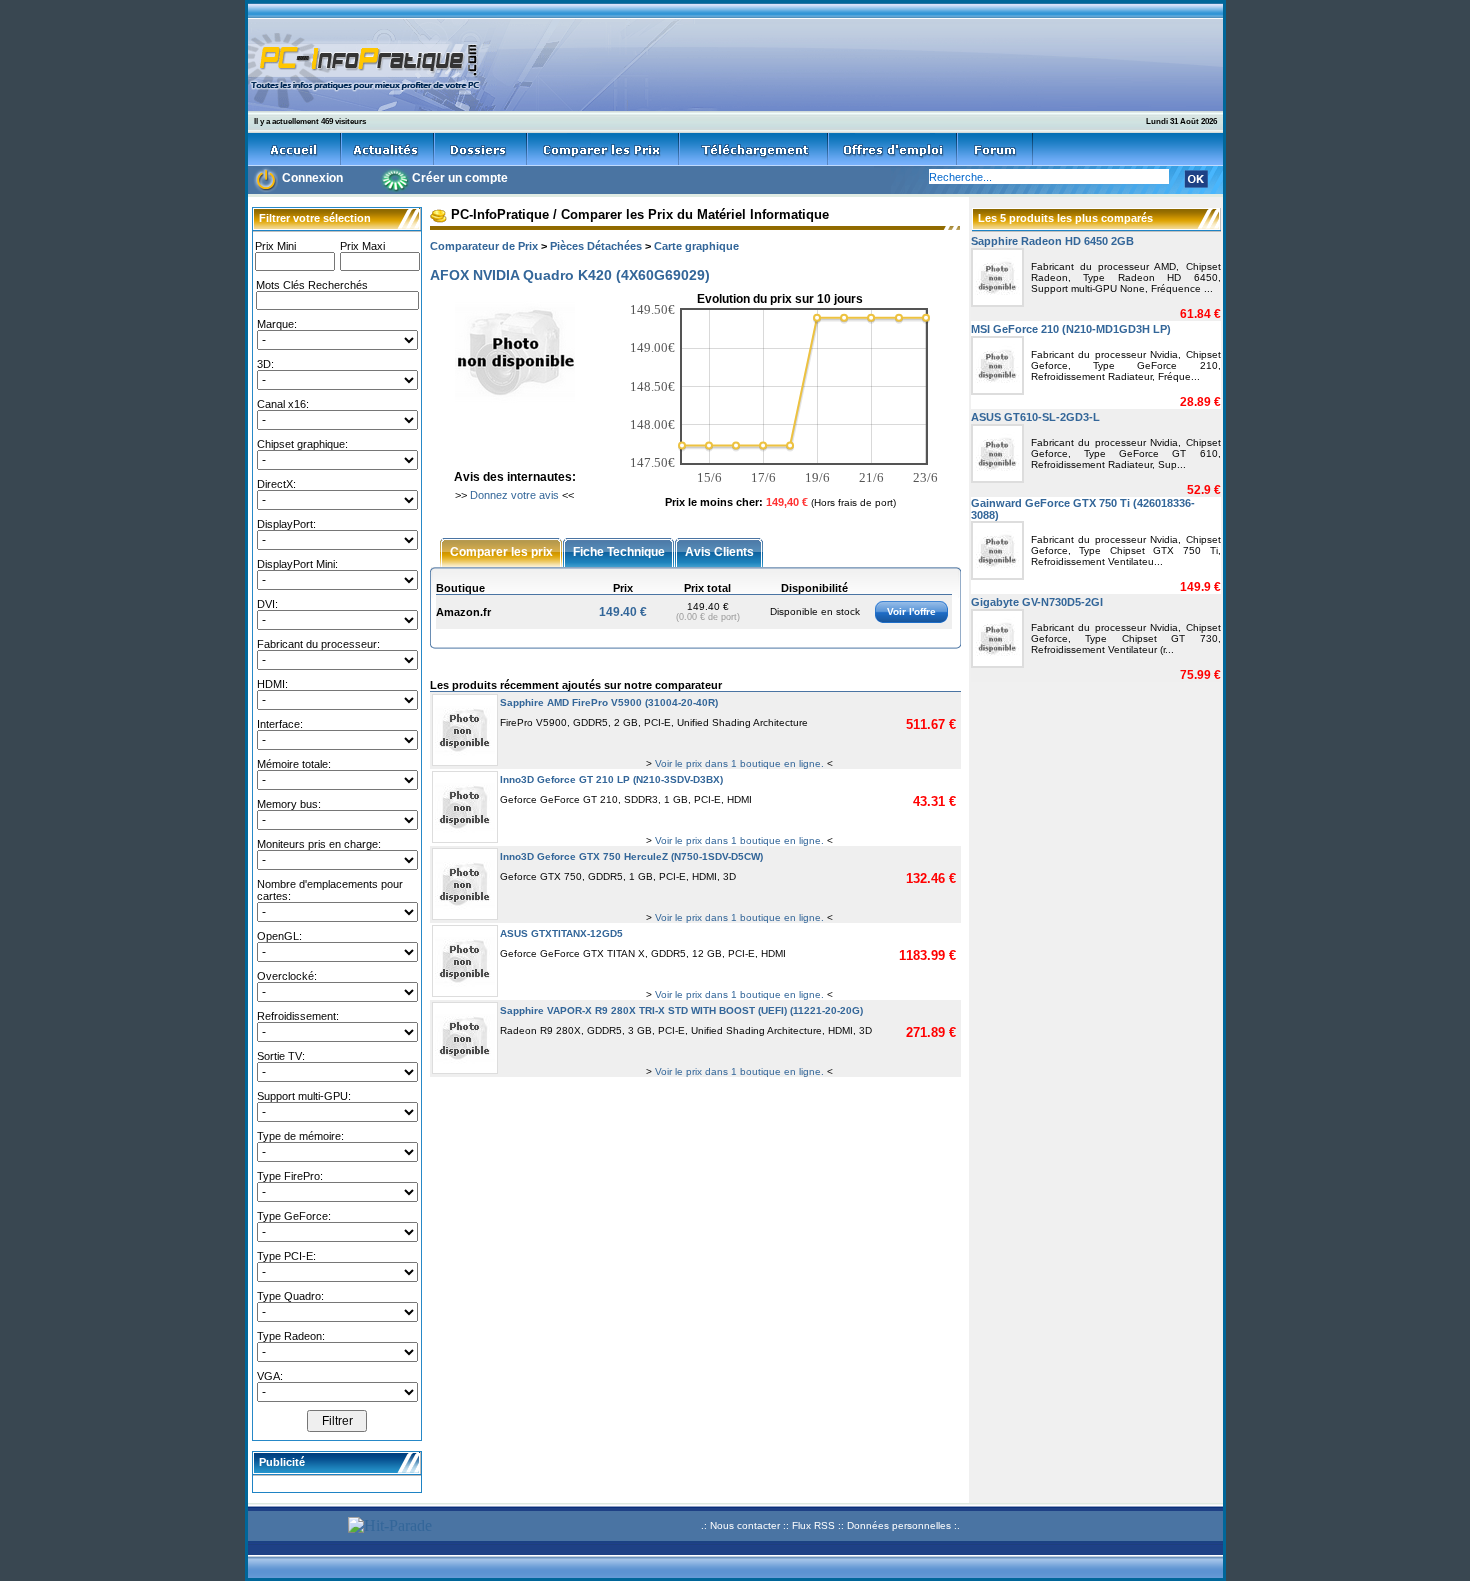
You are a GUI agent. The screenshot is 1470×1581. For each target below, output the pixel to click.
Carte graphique (696, 246)
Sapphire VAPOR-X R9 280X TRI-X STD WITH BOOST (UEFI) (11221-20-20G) (681, 1010)
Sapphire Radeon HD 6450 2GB (1052, 241)
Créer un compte (460, 178)
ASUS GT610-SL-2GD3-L (1035, 417)
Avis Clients (719, 551)
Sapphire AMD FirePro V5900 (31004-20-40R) (609, 702)
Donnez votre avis (514, 495)
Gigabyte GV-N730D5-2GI (1037, 602)
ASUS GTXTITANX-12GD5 (561, 933)
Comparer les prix (501, 551)
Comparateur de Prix (484, 246)
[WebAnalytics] (295, 1528)
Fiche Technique (619, 551)
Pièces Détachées (596, 246)
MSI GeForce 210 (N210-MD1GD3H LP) (1071, 329)
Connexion (312, 178)
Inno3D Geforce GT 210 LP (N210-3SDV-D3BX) (611, 779)
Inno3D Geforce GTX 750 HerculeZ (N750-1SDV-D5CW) (631, 856)
